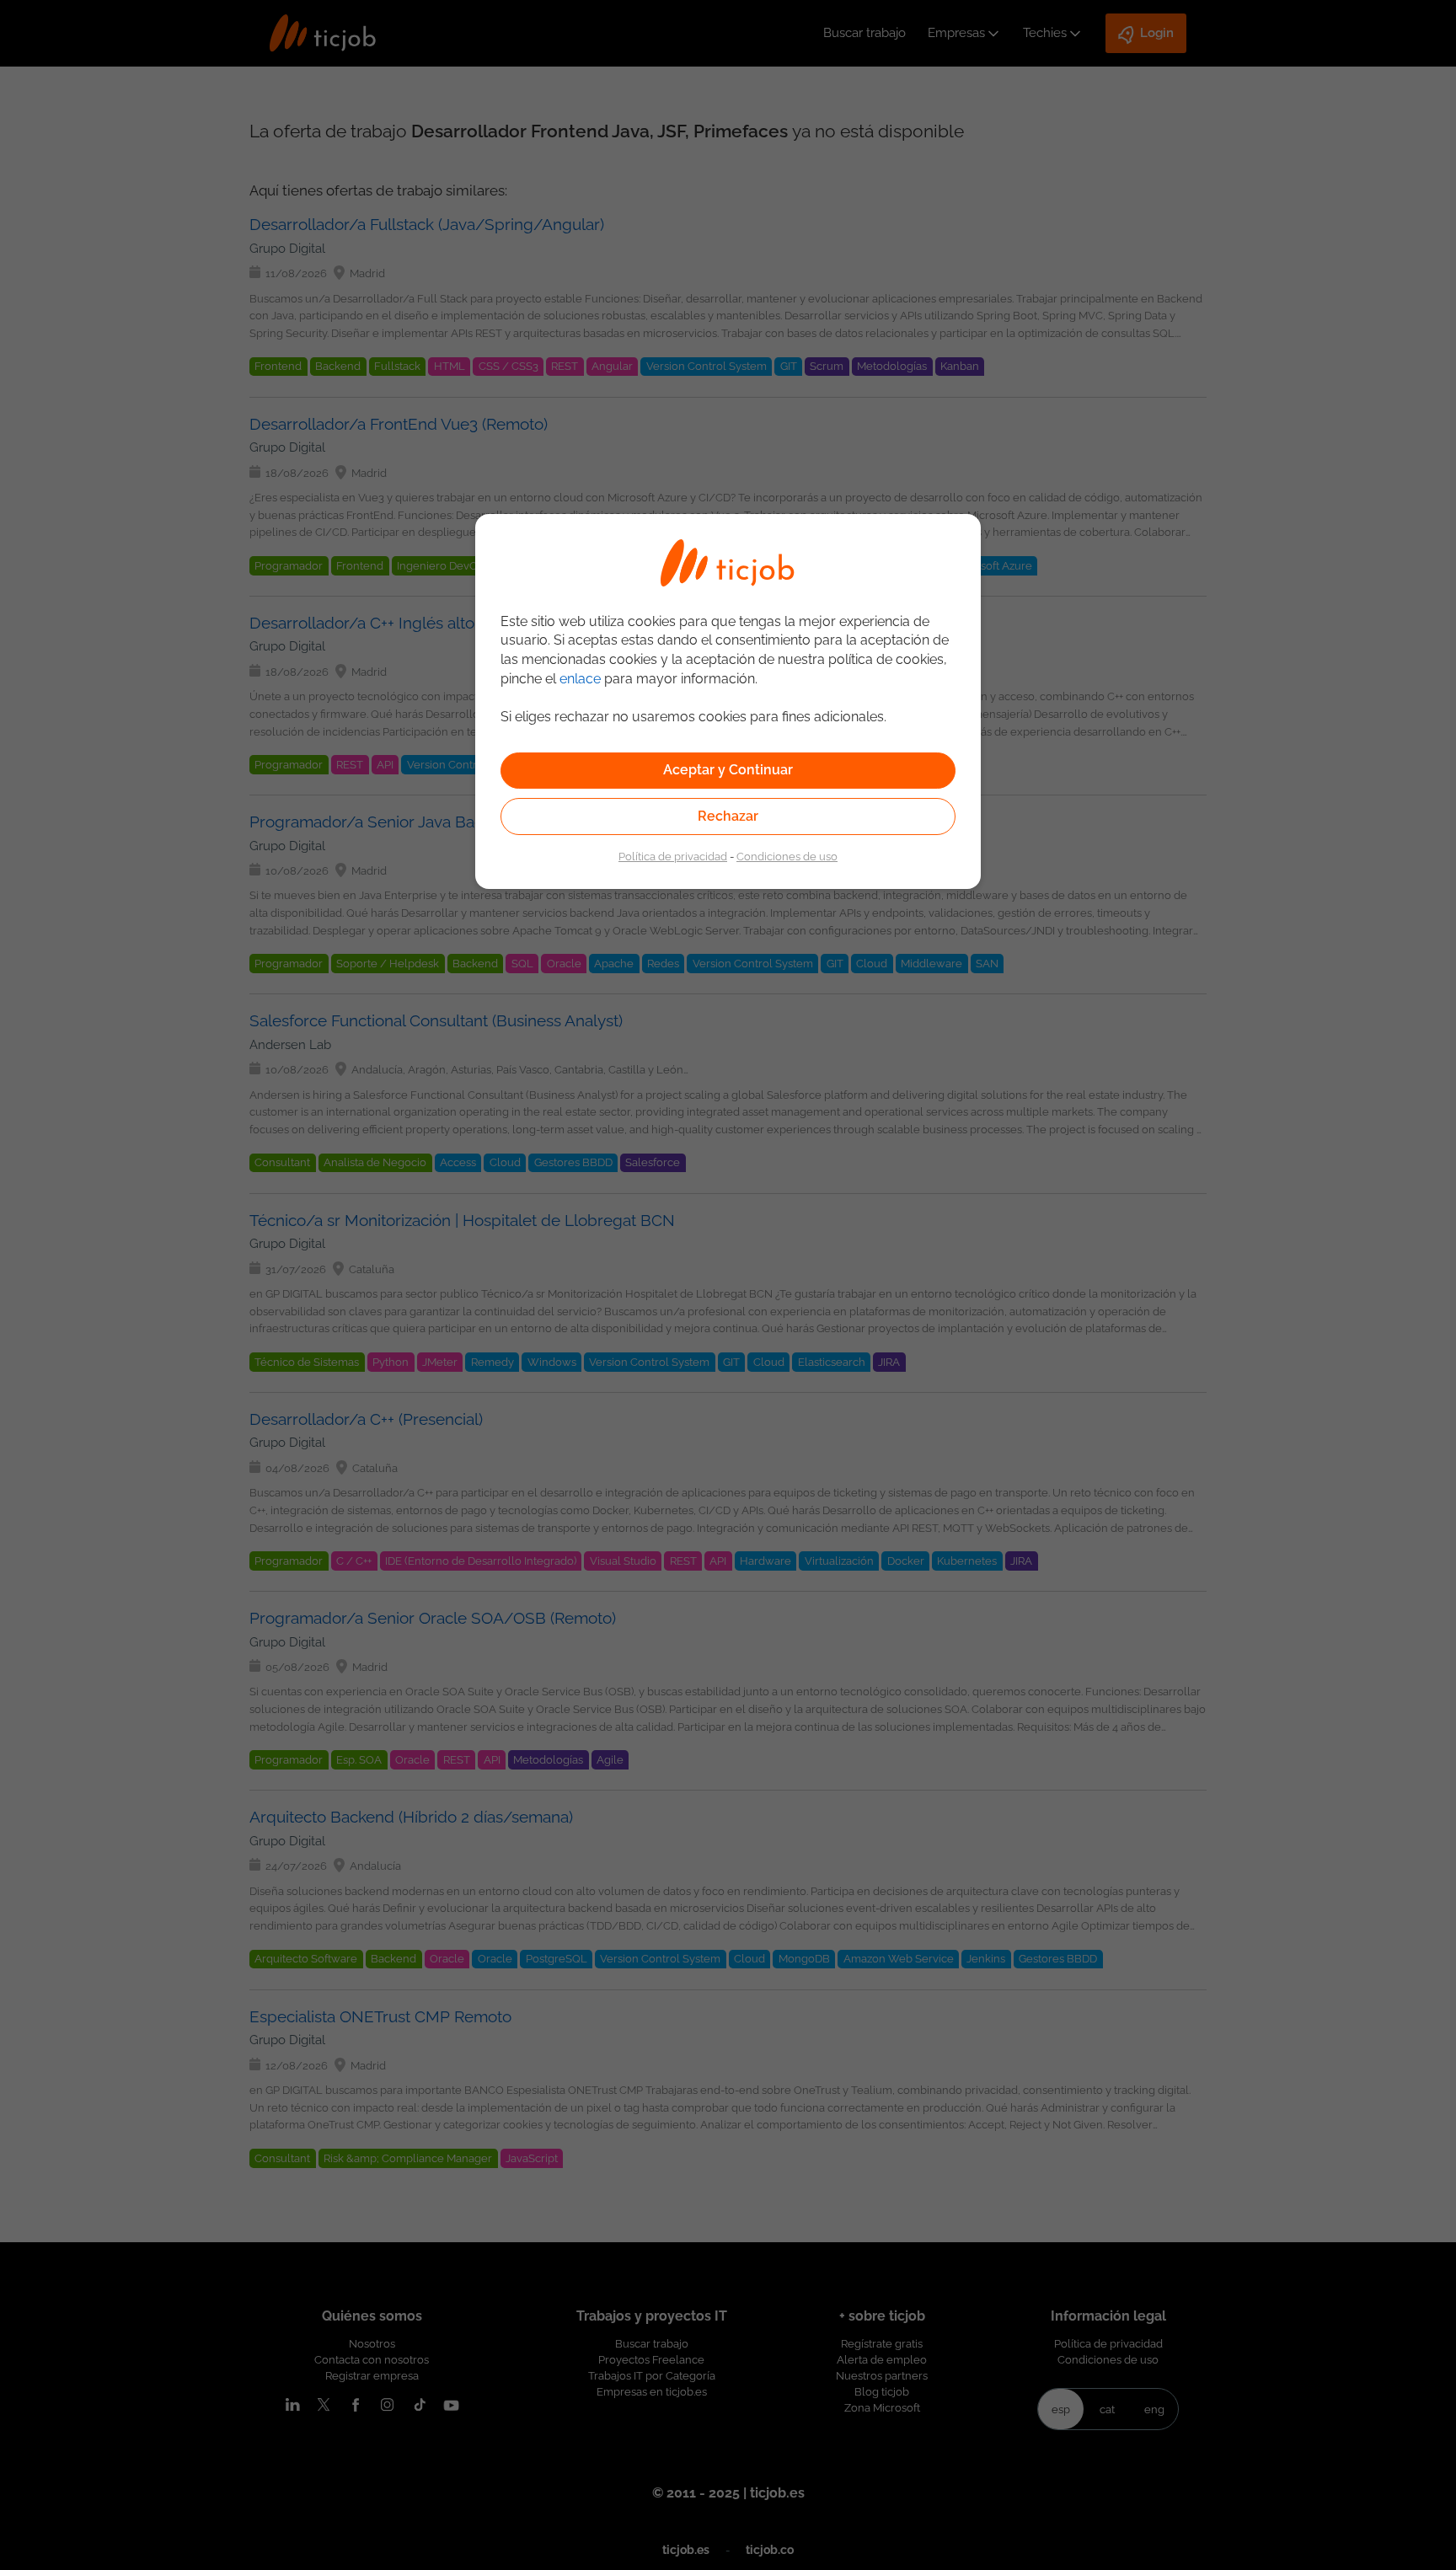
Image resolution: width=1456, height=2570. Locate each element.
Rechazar (728, 816)
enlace (580, 679)
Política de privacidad (673, 856)
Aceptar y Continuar (728, 770)
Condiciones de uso (787, 856)
